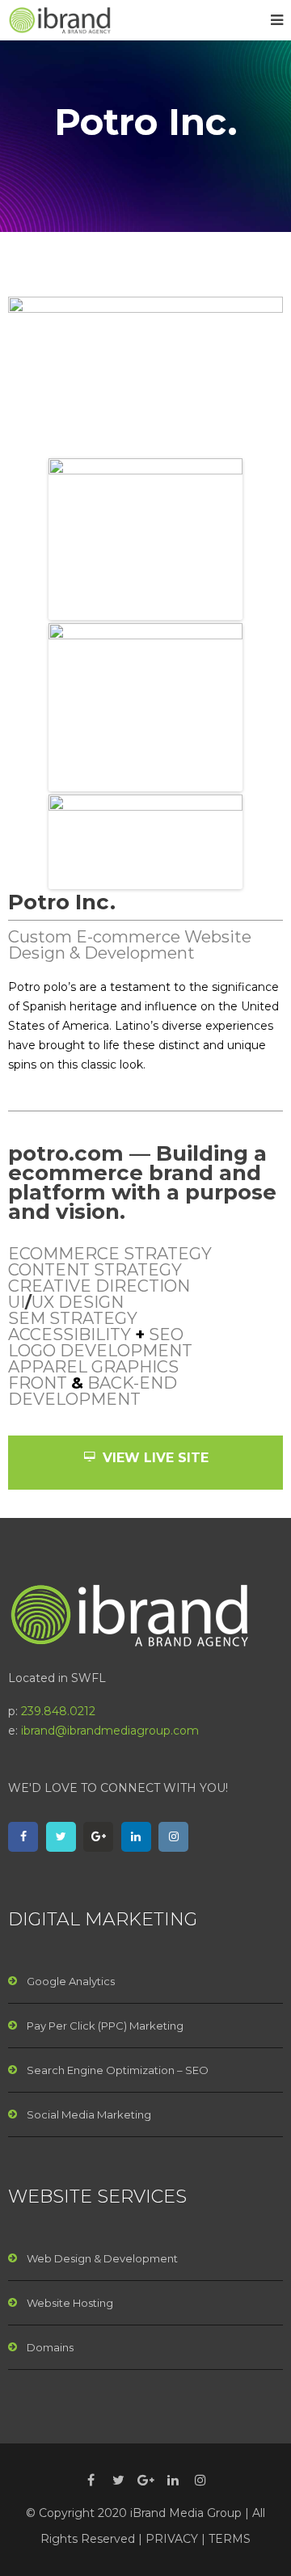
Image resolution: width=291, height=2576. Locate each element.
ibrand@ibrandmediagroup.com (110, 1731)
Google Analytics (71, 1981)
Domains (50, 2347)
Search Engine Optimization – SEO (118, 2070)
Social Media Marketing (89, 2114)
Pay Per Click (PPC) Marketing (105, 2026)
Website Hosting (70, 2303)
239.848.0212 (58, 1711)
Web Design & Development (102, 2258)
